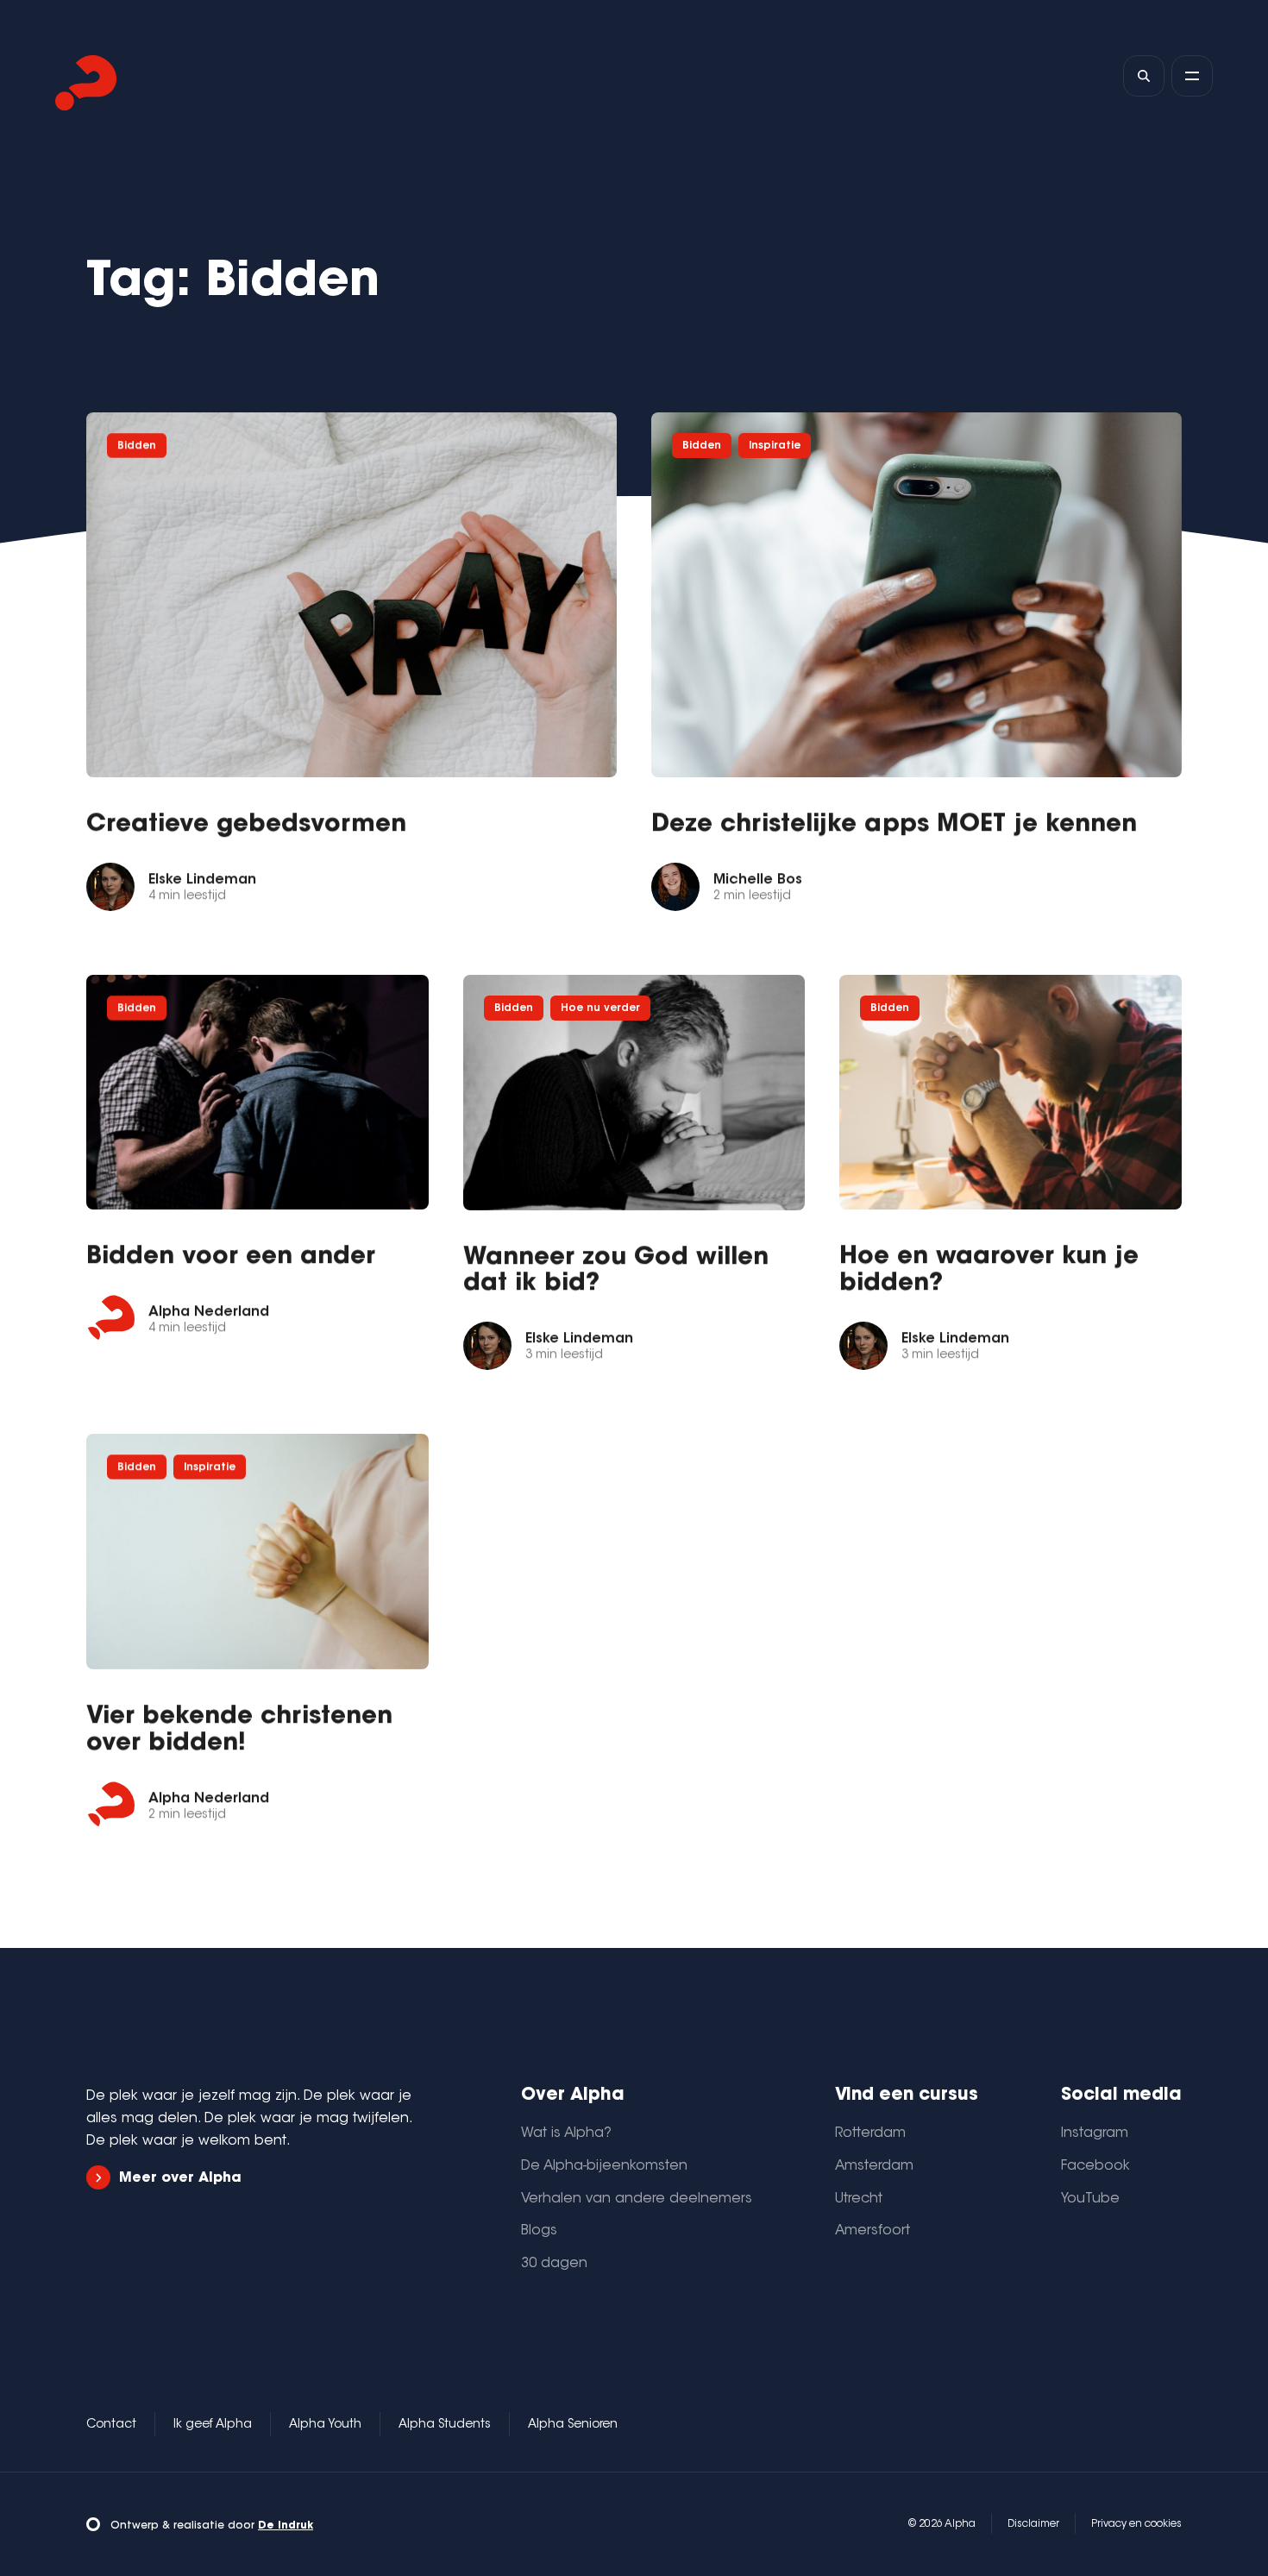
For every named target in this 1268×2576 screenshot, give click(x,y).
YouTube (1090, 2199)
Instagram (1095, 2133)
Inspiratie (775, 446)
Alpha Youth (325, 2425)
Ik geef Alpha (213, 2425)
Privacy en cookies (1136, 2524)
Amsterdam (874, 2166)
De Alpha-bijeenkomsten (604, 2166)
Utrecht (859, 2199)
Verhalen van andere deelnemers (637, 2199)
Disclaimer (1033, 2524)
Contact (111, 2425)
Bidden (137, 446)
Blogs (539, 2231)
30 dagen (554, 2264)
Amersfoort (873, 2231)
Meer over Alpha (180, 2178)
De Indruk (286, 2526)
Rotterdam (870, 2133)
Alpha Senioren (573, 2425)
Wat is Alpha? (566, 2133)
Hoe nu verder (600, 1008)
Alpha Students (445, 2425)
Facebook (1095, 2166)
